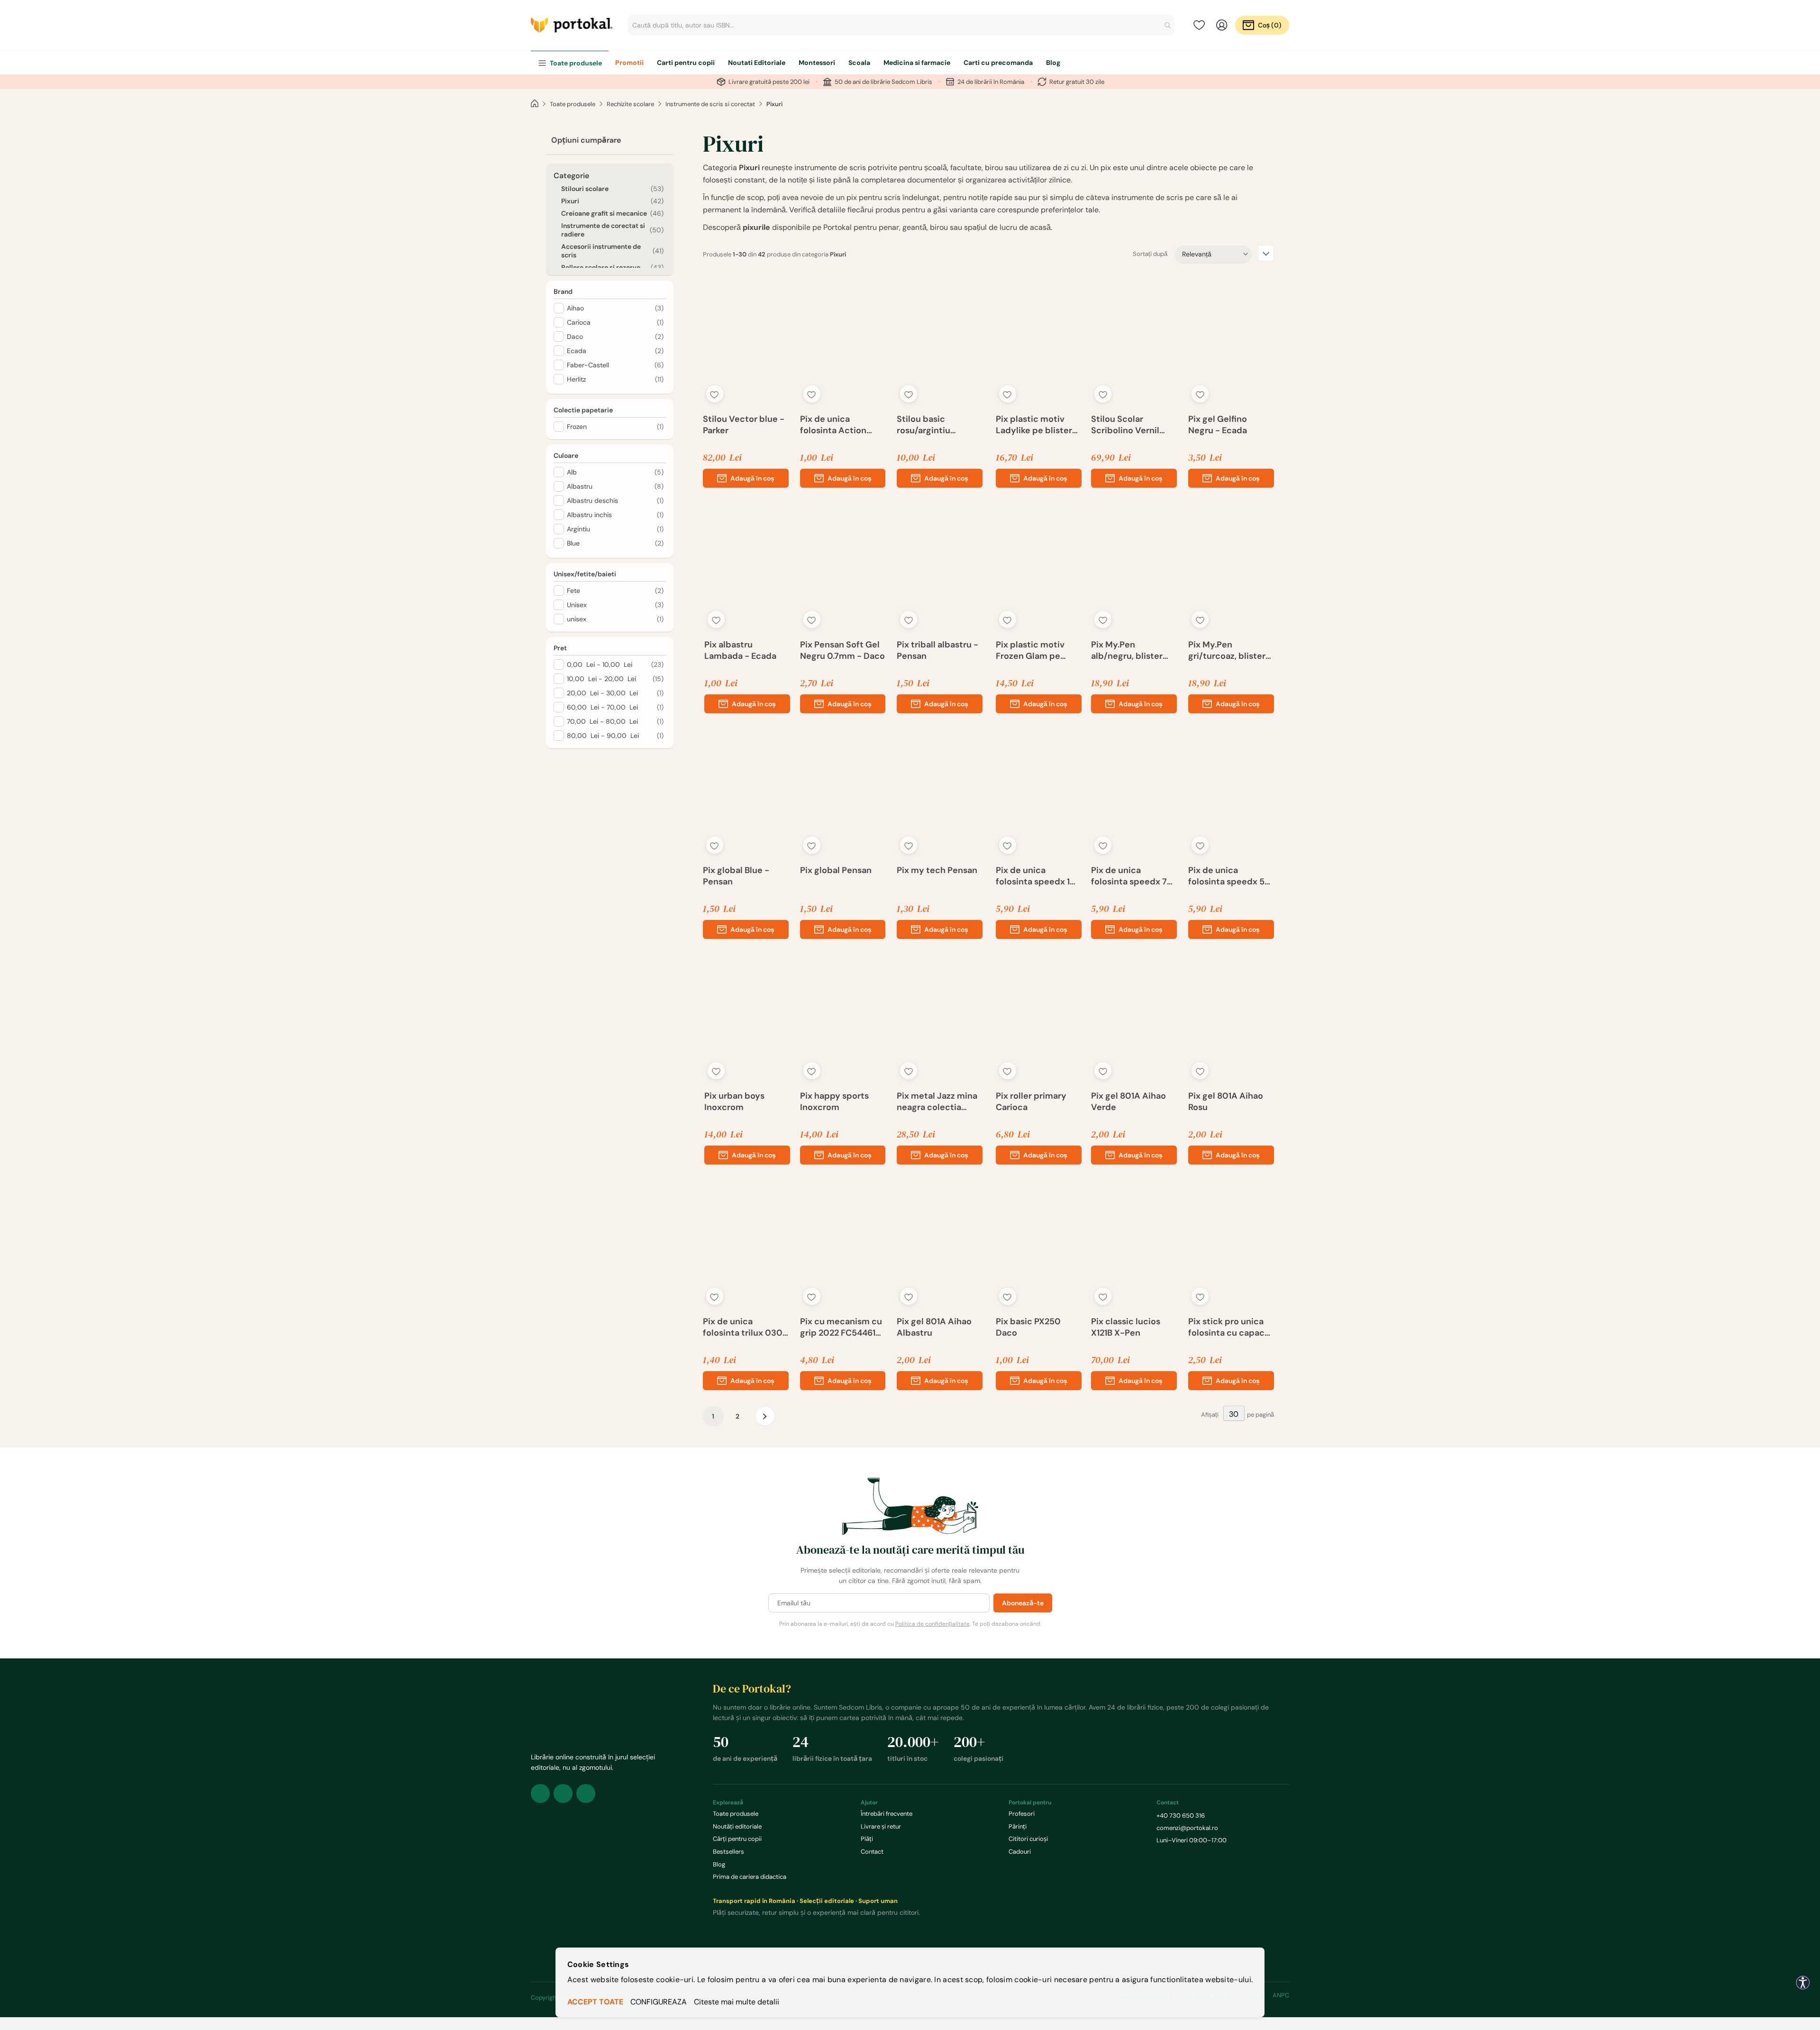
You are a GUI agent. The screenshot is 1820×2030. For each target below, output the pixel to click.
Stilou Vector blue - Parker (744, 425)
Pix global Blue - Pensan (736, 876)
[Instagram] (563, 1793)
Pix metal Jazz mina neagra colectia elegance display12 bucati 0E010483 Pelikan (937, 1101)
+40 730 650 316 (1181, 1816)
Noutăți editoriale (737, 1826)
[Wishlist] (1199, 25)
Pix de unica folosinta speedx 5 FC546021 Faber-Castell (1226, 876)
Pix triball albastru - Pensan (937, 650)
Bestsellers (728, 1852)
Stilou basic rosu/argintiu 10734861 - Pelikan (935, 425)
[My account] (1222, 25)
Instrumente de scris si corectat (710, 104)
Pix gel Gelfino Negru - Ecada (1218, 425)
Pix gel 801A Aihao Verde (1128, 1101)
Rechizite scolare (630, 104)
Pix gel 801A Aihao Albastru (934, 1327)
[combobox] (901, 25)
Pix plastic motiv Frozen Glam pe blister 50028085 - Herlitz (1036, 650)
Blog (719, 1864)
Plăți (867, 1839)
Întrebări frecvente (887, 1814)
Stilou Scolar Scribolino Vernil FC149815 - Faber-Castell (1128, 425)
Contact (872, 1852)
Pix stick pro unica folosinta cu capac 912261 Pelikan (1226, 1327)
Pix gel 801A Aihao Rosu (1226, 1101)
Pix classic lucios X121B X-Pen (1126, 1327)
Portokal (572, 25)
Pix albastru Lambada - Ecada (740, 650)
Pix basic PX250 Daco (1028, 1327)
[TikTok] (586, 1793)
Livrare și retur (881, 1826)
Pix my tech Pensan (937, 870)
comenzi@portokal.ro (1187, 1828)
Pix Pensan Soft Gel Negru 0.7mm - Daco (842, 650)
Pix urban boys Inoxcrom (734, 1101)
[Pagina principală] (535, 104)
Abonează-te (1023, 1603)
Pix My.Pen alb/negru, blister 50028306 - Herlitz (1131, 650)
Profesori (1022, 1814)
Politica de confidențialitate (933, 1624)
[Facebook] (540, 1793)
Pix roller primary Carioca (1031, 1101)
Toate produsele (573, 104)
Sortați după (1150, 254)
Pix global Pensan (836, 870)
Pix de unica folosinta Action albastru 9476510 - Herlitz (839, 425)
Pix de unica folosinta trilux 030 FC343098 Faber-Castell (743, 1327)
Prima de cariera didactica (750, 1877)
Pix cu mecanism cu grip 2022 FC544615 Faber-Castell (841, 1327)
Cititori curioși (1028, 1839)
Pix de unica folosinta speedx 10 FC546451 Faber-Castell (1036, 876)
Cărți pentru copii (737, 1839)
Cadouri (1020, 1852)
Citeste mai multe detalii (737, 2002)
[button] (715, 394)
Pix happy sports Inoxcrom (834, 1101)
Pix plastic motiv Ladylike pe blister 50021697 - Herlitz (1034, 425)
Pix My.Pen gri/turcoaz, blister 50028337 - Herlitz (1228, 650)
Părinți (1018, 1826)
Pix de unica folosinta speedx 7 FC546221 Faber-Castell (1129, 876)
